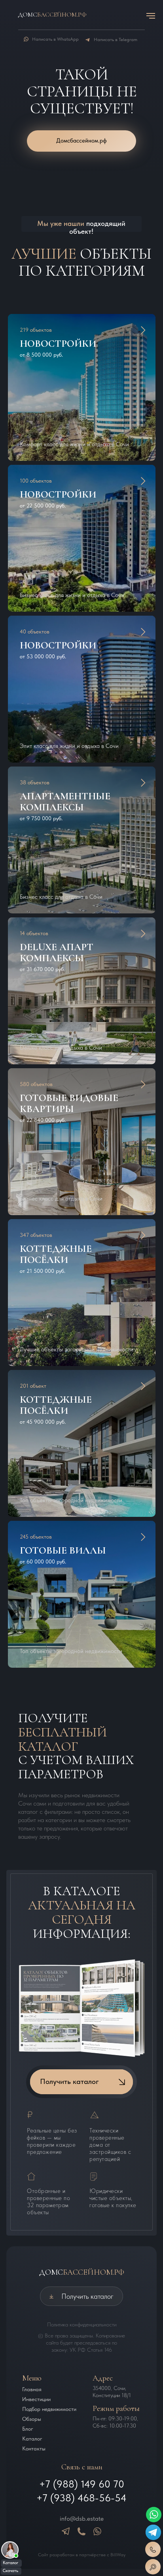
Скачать (10, 2571)
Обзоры (32, 2419)
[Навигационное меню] (151, 16)
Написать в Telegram (116, 39)
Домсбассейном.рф (81, 141)
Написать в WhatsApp (55, 39)
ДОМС (82, 2272)
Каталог (10, 2563)
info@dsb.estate (82, 2519)
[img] (10, 2550)
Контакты (34, 2448)
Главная (32, 2389)
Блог (28, 2429)
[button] (76, 343)
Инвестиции (36, 2399)
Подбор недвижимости (49, 2409)
